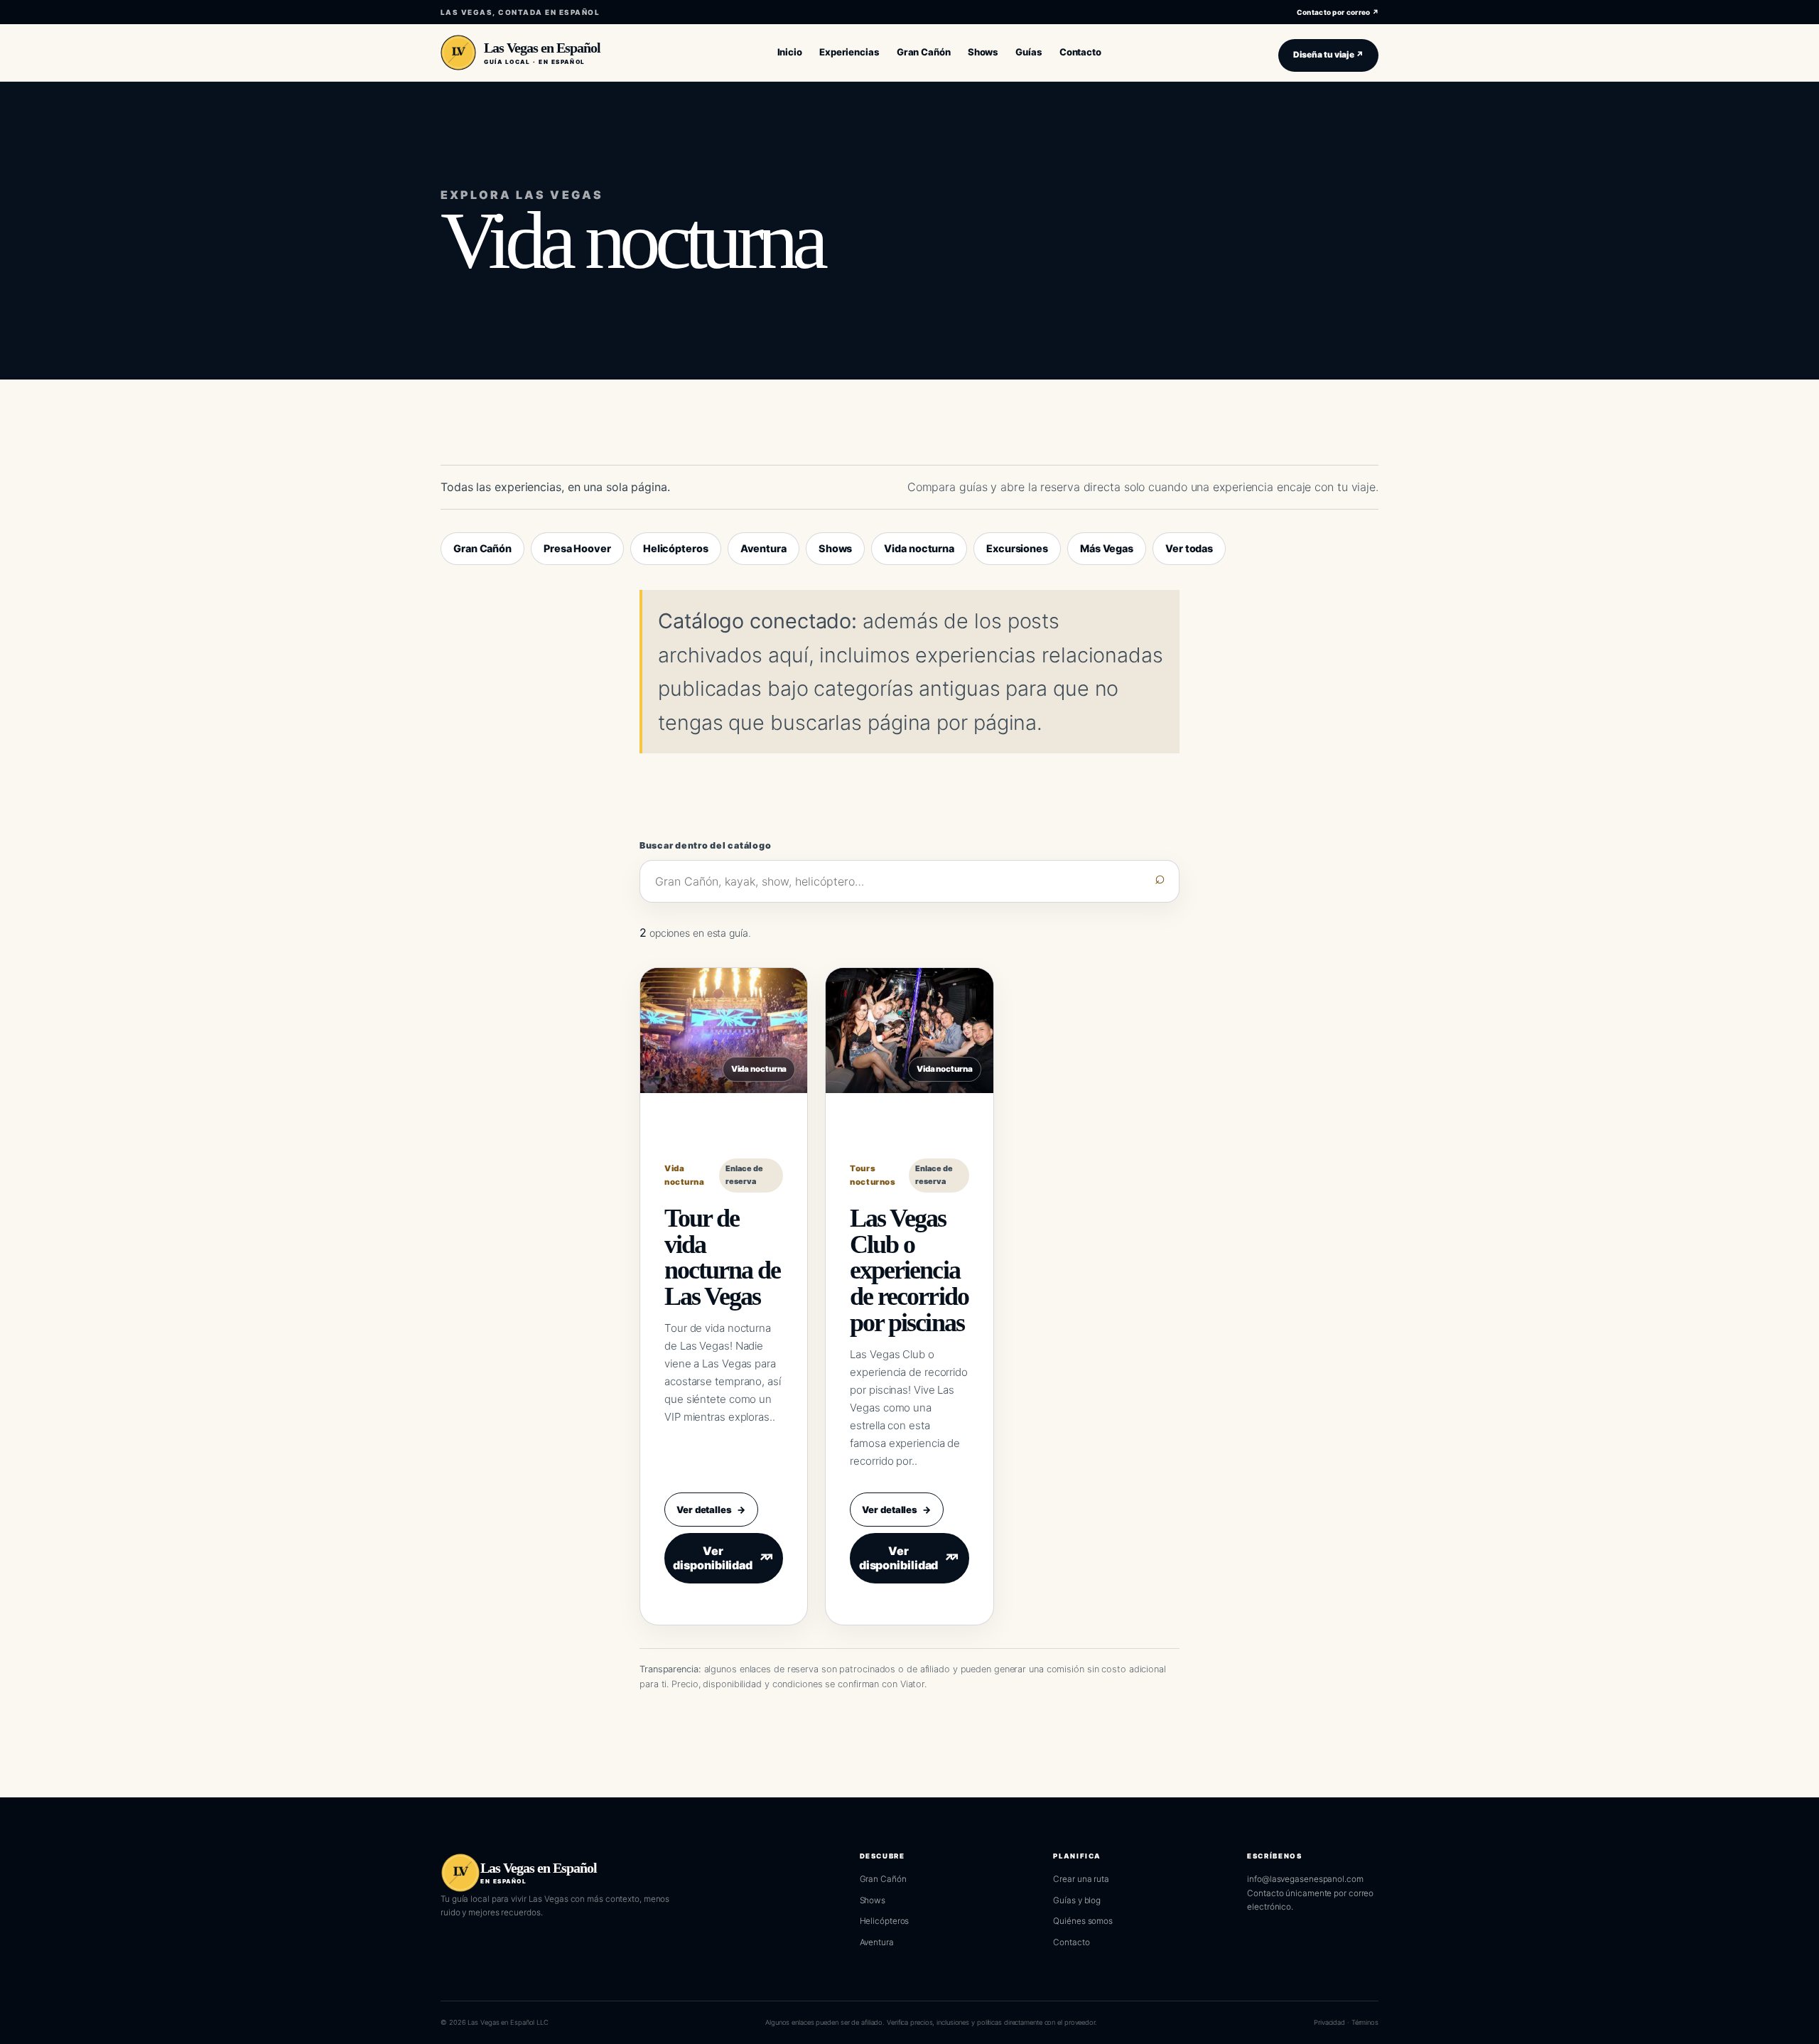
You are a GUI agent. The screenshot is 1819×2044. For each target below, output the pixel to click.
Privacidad (1329, 2022)
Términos (1365, 2022)
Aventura (763, 548)
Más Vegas (1107, 548)
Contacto (1071, 1942)
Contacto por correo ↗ (1338, 12)
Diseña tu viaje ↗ (1328, 55)
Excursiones (1017, 548)
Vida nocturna (919, 548)
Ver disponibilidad (721, 1558)
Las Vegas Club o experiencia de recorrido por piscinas (909, 1270)
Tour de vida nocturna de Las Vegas (722, 1257)
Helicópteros (676, 548)
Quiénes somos (1083, 1921)
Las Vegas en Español (542, 48)
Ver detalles (711, 1510)
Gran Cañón (482, 548)
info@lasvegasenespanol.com (1305, 1879)
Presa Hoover (577, 548)
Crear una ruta (1081, 1879)
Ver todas (1189, 548)
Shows (836, 548)
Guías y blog (1077, 1900)
